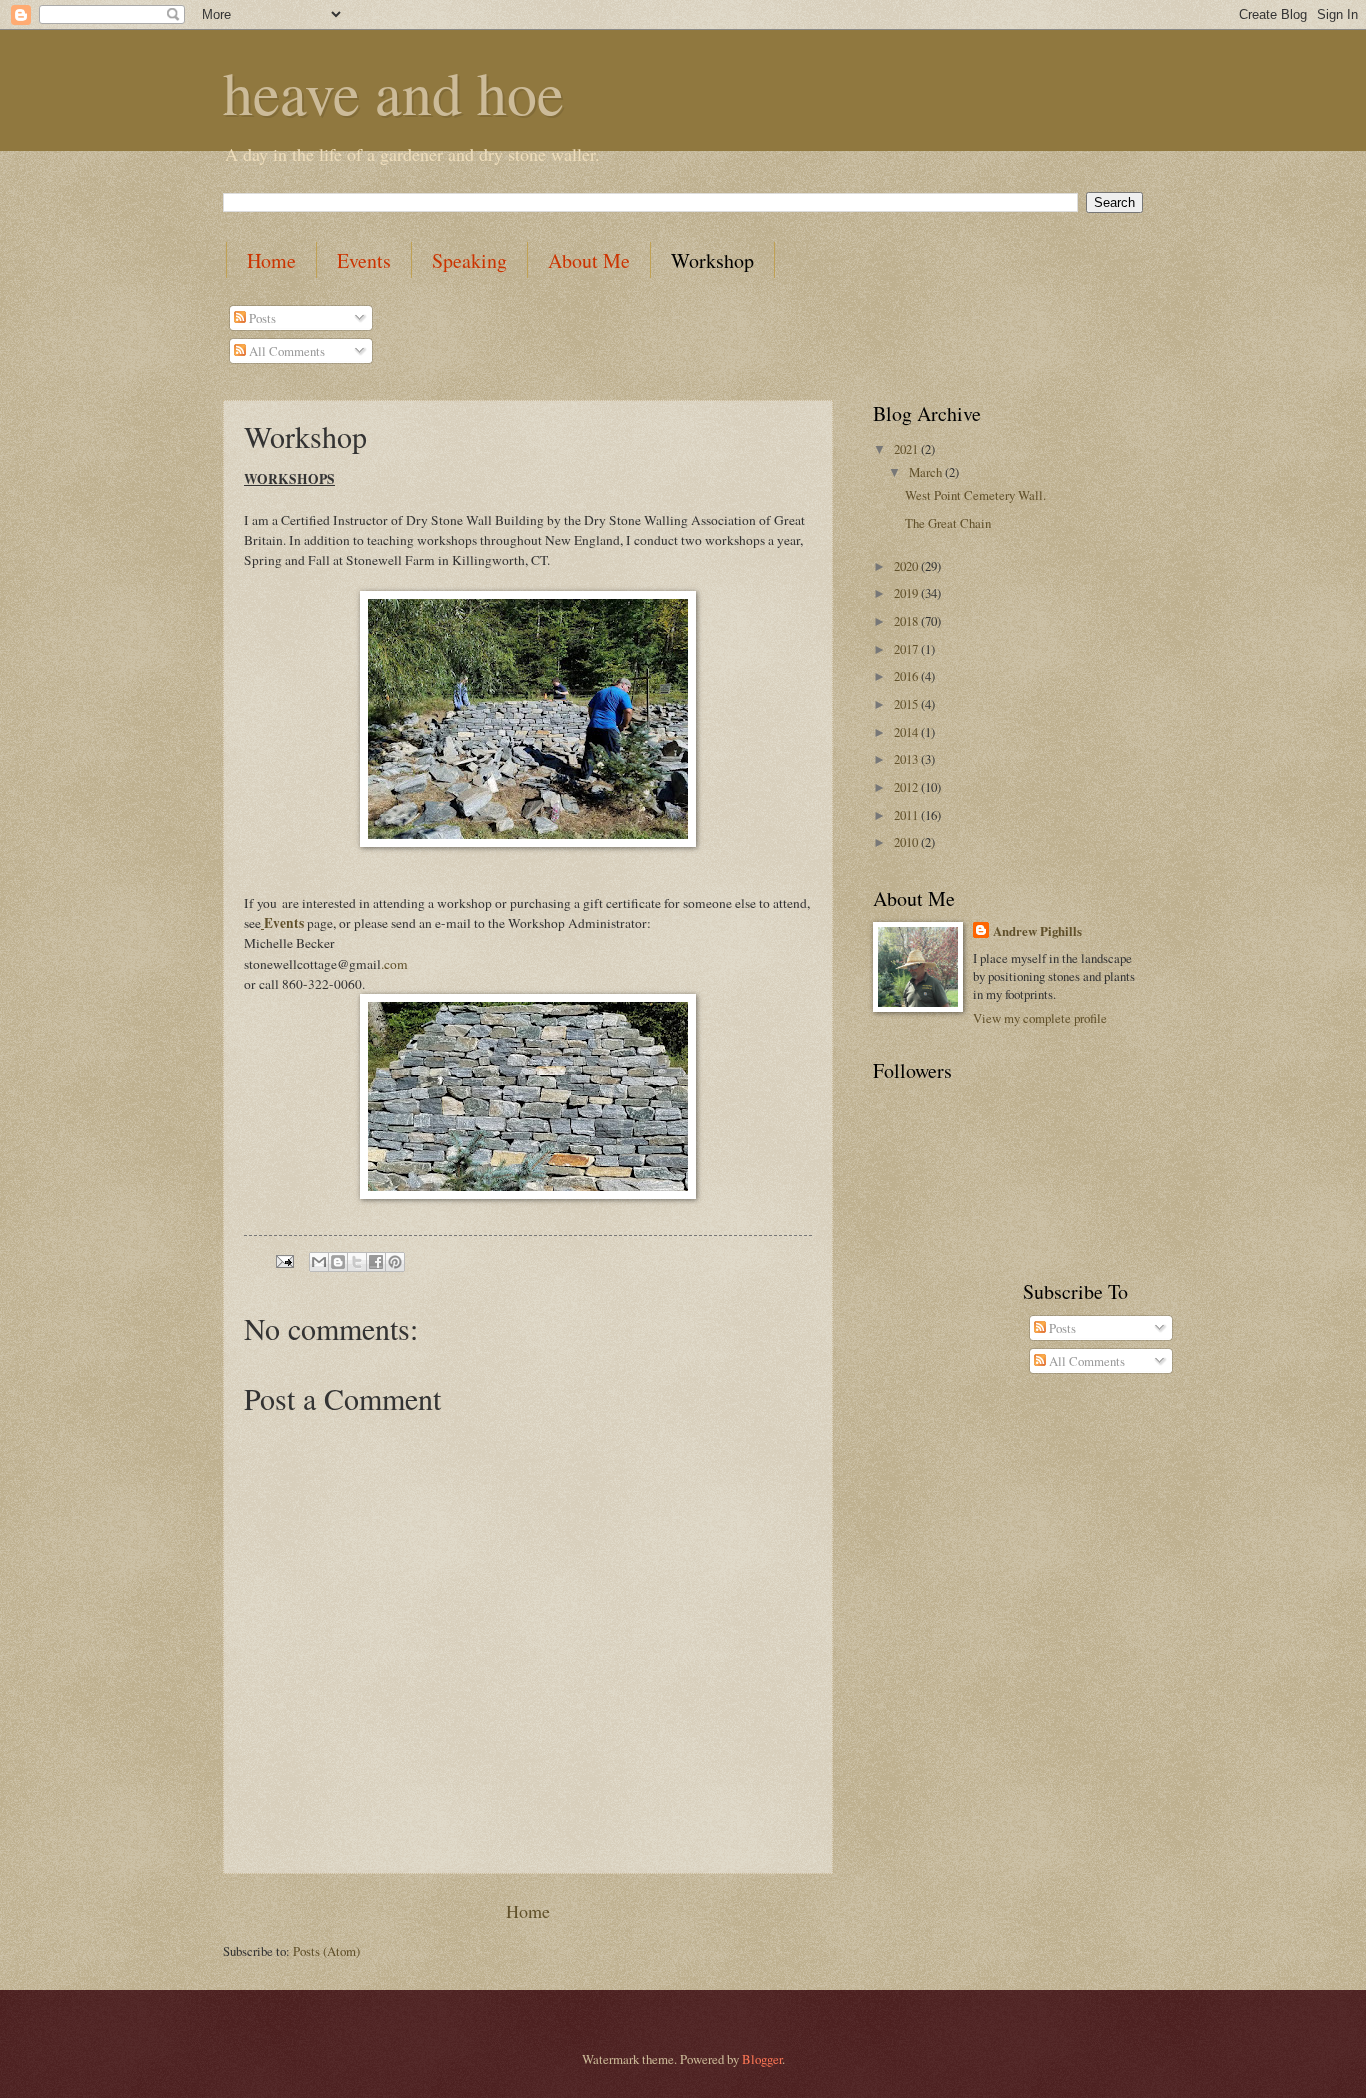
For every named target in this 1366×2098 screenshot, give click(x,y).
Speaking (469, 260)
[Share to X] (357, 1262)
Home (271, 260)
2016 (907, 676)
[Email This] (319, 1262)
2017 (907, 649)
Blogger (762, 2059)
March (927, 472)
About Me (589, 260)
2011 (907, 815)
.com (394, 964)
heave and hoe (393, 92)
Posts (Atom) (326, 1951)
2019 (907, 593)
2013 (907, 759)
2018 (907, 621)
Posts (261, 318)
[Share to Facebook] (376, 1262)
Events (364, 260)
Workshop (712, 260)
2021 (907, 449)
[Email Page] (283, 1260)
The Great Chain (948, 523)
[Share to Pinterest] (395, 1262)
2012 (907, 787)
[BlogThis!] (338, 1262)
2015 (907, 704)
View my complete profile (1040, 1018)
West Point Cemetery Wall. (975, 495)
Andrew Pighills (1037, 931)
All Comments (285, 351)
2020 (907, 566)
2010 (907, 842)
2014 (907, 732)
